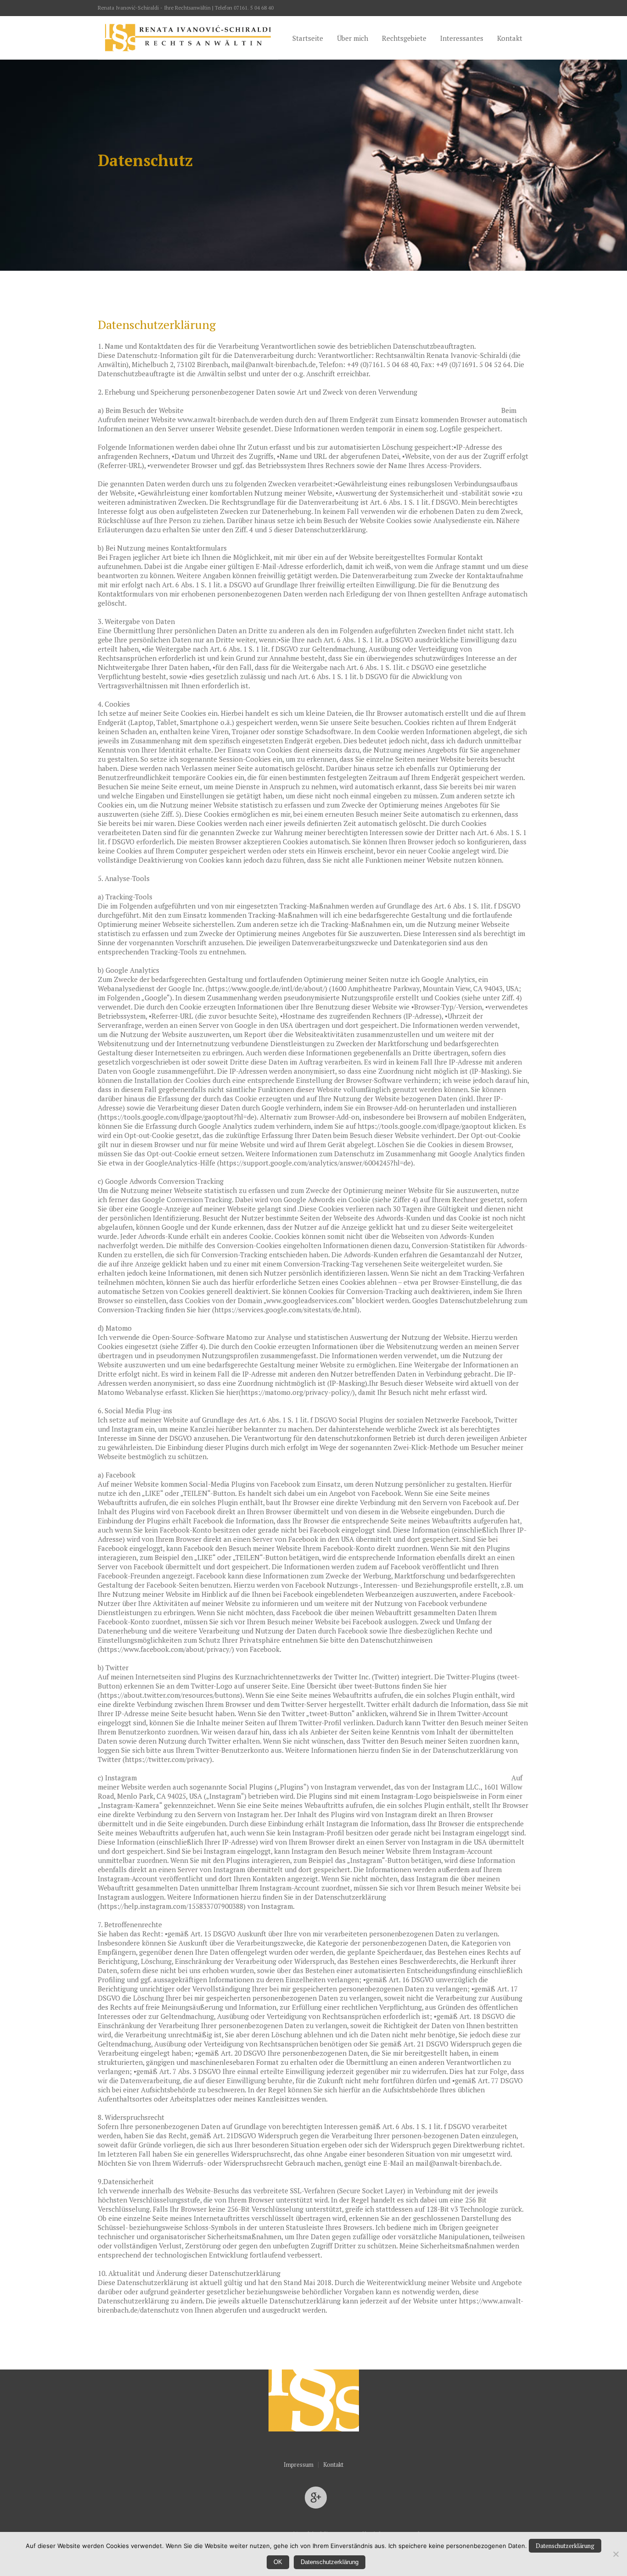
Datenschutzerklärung (565, 2546)
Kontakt (333, 2465)
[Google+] (316, 2498)
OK (278, 2562)
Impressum (299, 2465)
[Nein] (616, 2554)
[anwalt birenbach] (314, 2391)
